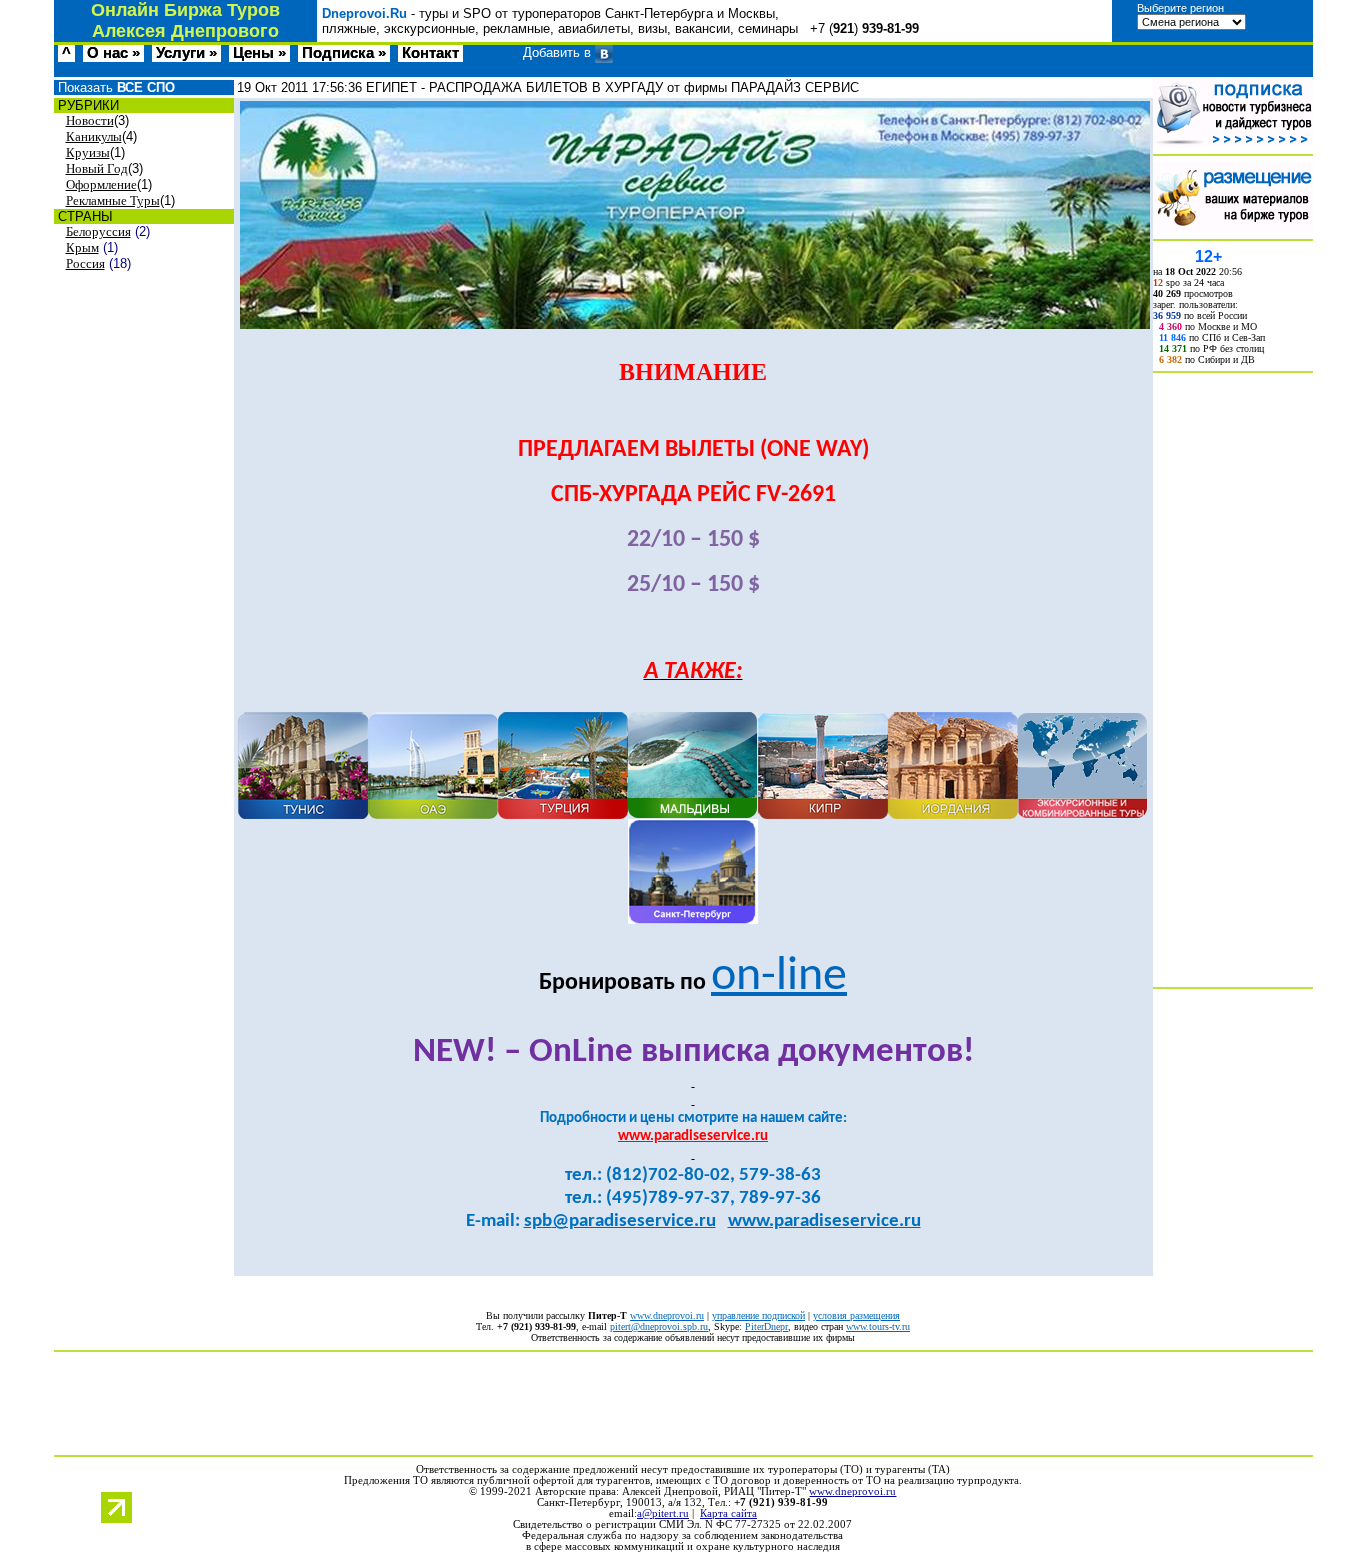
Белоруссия (98, 231)
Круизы (88, 152)
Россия (85, 263)
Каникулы (94, 136)
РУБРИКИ (86, 105)
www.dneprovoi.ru (667, 1315)
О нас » (113, 53)
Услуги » (186, 53)
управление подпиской (758, 1315)
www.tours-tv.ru (878, 1326)
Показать (114, 87)
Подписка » (344, 53)
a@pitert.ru (663, 1513)
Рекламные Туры (113, 200)
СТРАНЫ (83, 216)
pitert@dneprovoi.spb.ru (659, 1326)
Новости (90, 120)
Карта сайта (728, 1513)
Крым (82, 247)
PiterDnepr (766, 1326)
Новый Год (97, 168)
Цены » (259, 53)
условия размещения (856, 1315)
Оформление (101, 184)
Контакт (430, 53)
